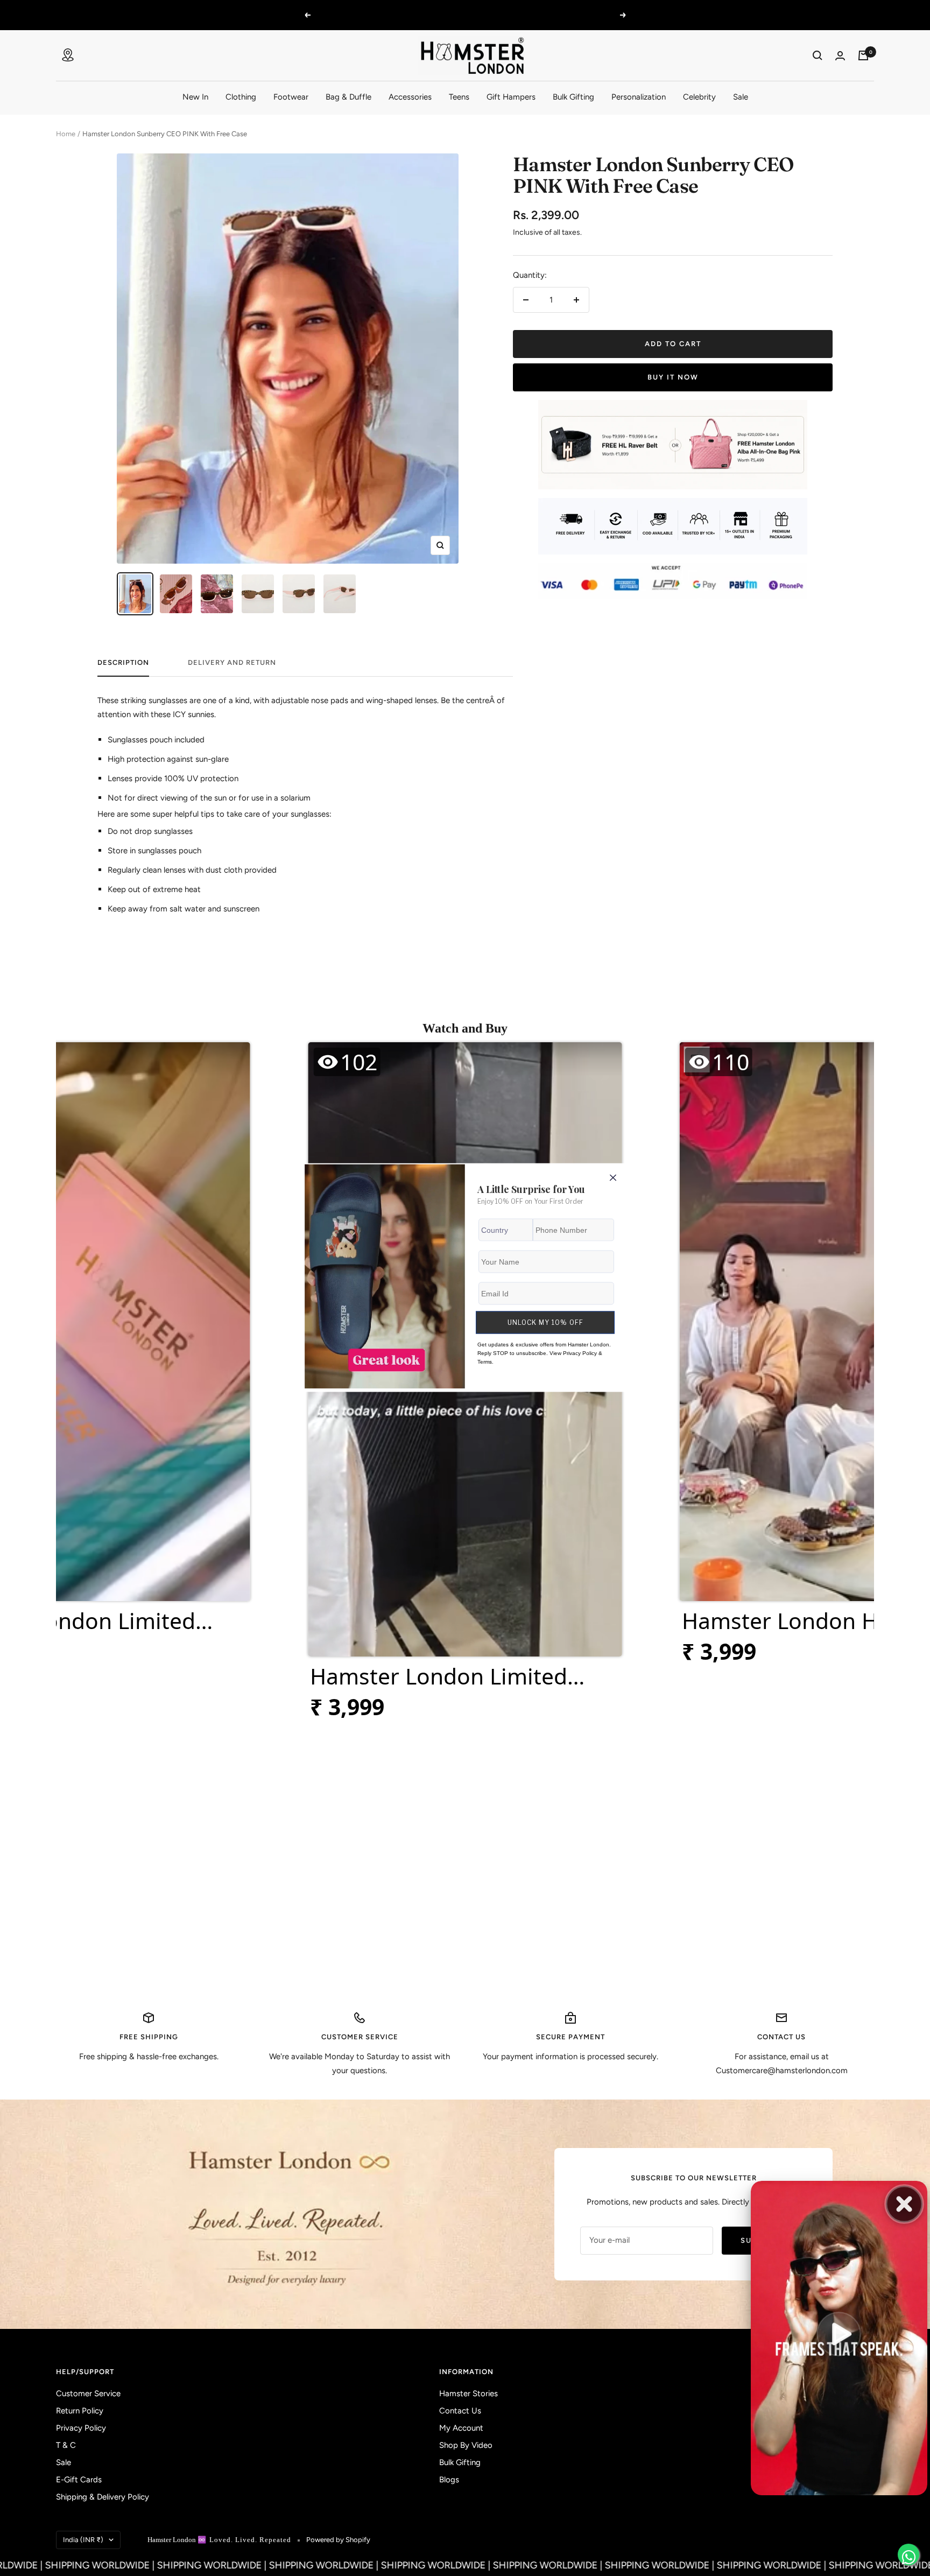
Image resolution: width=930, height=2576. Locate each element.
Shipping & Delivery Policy (103, 2497)
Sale (741, 97)
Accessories (410, 97)
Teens (459, 97)
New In (195, 97)
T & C (66, 2445)
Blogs (449, 2480)
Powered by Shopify (338, 2540)
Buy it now (673, 377)
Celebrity (699, 97)
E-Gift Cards (79, 2480)
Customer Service (88, 2393)
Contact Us (460, 2411)
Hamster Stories (468, 2393)
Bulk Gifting (573, 97)
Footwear (291, 97)
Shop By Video (466, 2445)
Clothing (241, 97)
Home (66, 134)
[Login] (840, 56)
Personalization (639, 97)
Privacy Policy (81, 2428)
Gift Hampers (511, 97)
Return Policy (80, 2411)
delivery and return (232, 662)
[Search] (818, 55)
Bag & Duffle (348, 97)
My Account (461, 2428)
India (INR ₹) (83, 2540)
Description (123, 662)
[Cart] (863, 55)
